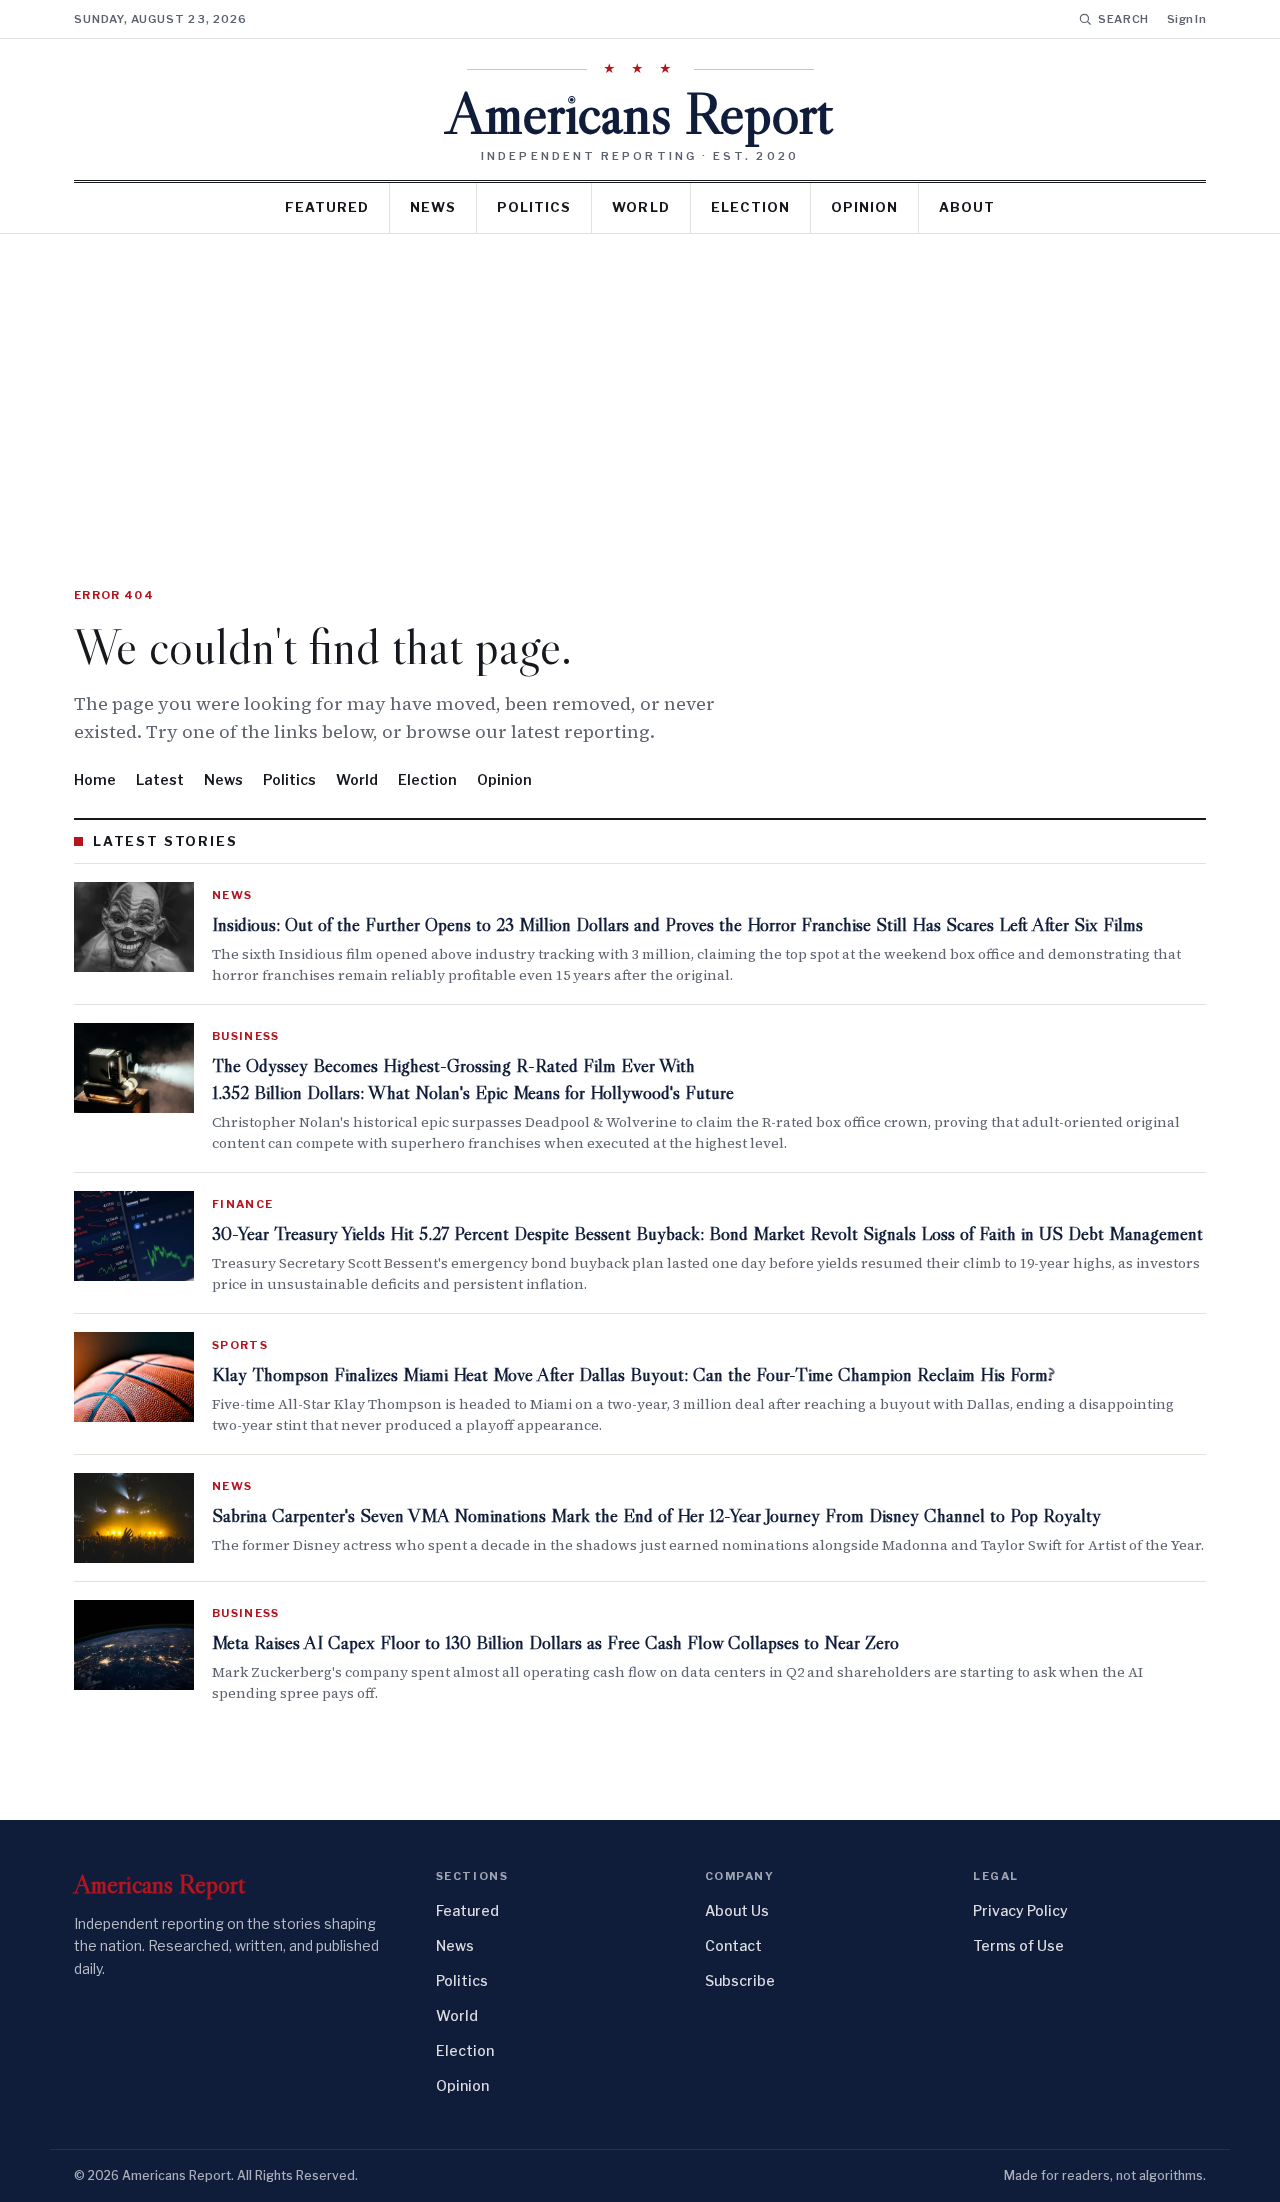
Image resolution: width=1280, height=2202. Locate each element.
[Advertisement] (640, 384)
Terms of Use (1018, 1945)
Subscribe (740, 1980)
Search (1123, 19)
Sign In (1186, 19)
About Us (737, 1910)
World (640, 207)
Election (750, 207)
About (967, 207)
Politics (534, 207)
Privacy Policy (1020, 1910)
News (433, 207)
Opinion (864, 207)
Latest (160, 779)
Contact (733, 1945)
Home (95, 779)
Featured (327, 207)
